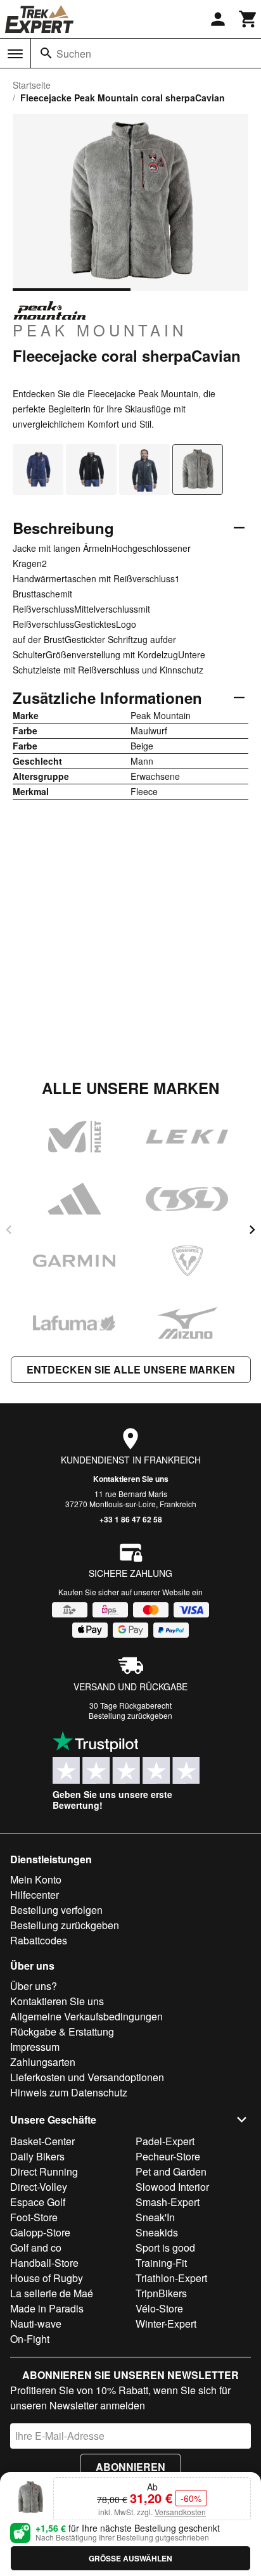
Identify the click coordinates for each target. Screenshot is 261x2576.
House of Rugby (47, 2278)
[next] (252, 1230)
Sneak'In (155, 2217)
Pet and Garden (171, 2171)
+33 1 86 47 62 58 (131, 1519)
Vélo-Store (159, 2308)
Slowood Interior (172, 2187)
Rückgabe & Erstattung (62, 2031)
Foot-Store (34, 2217)
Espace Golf (38, 2202)
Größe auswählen (130, 2558)
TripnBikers (161, 2293)
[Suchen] (46, 53)
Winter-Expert (166, 2324)
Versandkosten (180, 2512)
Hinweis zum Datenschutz (69, 2092)
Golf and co (36, 2248)
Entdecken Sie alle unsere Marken (131, 1369)
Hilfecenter (35, 1895)
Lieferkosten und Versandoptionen (87, 2077)
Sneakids (157, 2232)
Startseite (32, 85)
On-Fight (30, 2339)
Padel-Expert (165, 2141)
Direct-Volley (39, 2187)
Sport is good (165, 2248)
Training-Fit (161, 2263)
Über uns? (34, 1986)
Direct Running (44, 2171)
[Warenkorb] (248, 19)
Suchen (74, 54)
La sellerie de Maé (52, 2293)
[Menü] (15, 54)
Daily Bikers (37, 2156)
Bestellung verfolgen (56, 1910)
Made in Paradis (47, 2308)
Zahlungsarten (43, 2062)
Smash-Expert (168, 2202)
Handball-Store (44, 2263)
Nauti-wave (36, 2324)
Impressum (35, 2047)
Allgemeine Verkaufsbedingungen (86, 2016)
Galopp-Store (40, 2232)
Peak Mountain (100, 329)
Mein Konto (36, 1879)
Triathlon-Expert (171, 2278)
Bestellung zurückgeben (130, 1715)
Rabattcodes (39, 1940)
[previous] (9, 1230)
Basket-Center (42, 2141)
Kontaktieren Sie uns (131, 1479)
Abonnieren (130, 2467)
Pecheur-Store (168, 2156)
